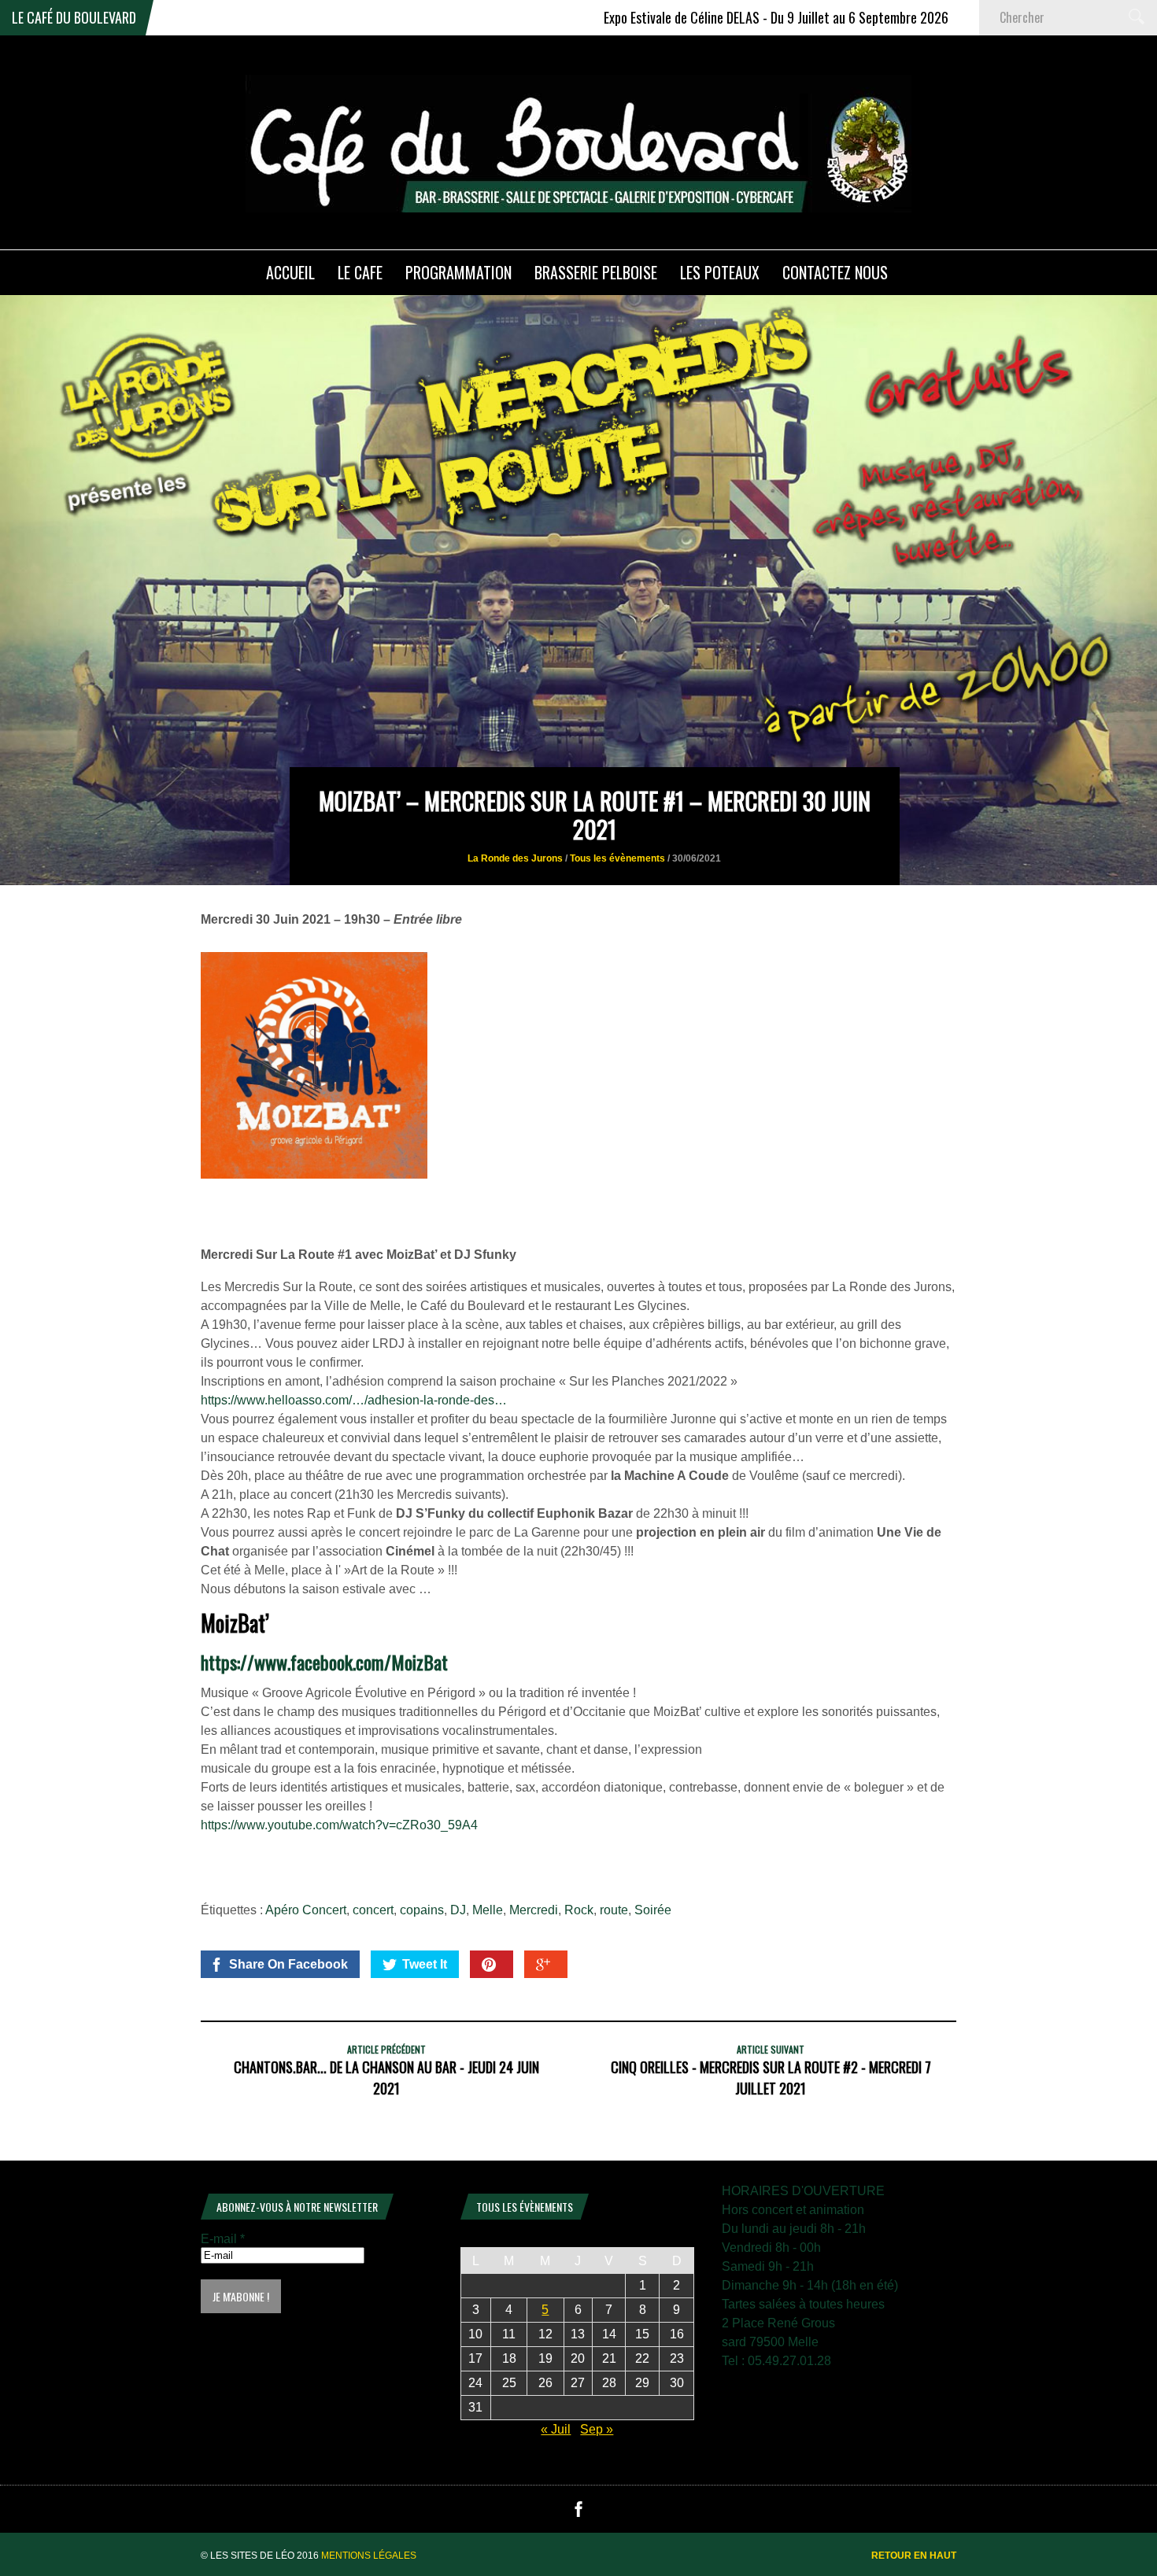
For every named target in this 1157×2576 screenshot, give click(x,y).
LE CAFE (360, 272)
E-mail (223, 2239)
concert (373, 1910)
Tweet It (425, 1964)
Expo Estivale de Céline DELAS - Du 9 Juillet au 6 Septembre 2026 (686, 17)
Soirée (653, 1910)
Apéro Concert (306, 1910)
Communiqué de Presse (968, 17)
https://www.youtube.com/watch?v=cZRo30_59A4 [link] (339, 1825)
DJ (458, 1910)
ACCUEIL (290, 272)
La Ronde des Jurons (515, 858)
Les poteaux (720, 272)
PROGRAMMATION (458, 272)
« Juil (556, 2429)
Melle (488, 1910)
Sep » (597, 2429)
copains (422, 1910)
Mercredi (534, 1910)
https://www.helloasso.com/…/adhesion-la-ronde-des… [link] (354, 1400)
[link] (324, 1662)
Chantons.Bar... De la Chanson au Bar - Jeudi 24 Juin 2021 (386, 2078)
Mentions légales (369, 2556)
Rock (579, 1910)
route (614, 1910)
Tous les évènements (617, 858)
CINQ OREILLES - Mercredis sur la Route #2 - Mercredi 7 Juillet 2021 (771, 2078)
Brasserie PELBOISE (596, 272)
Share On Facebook (288, 1964)
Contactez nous (835, 272)
